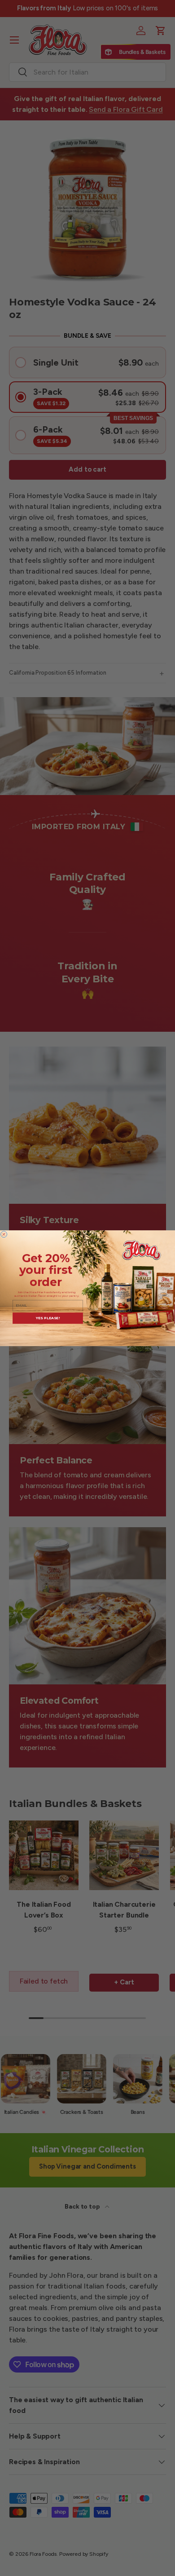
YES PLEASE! (48, 1318)
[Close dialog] (4, 1234)
